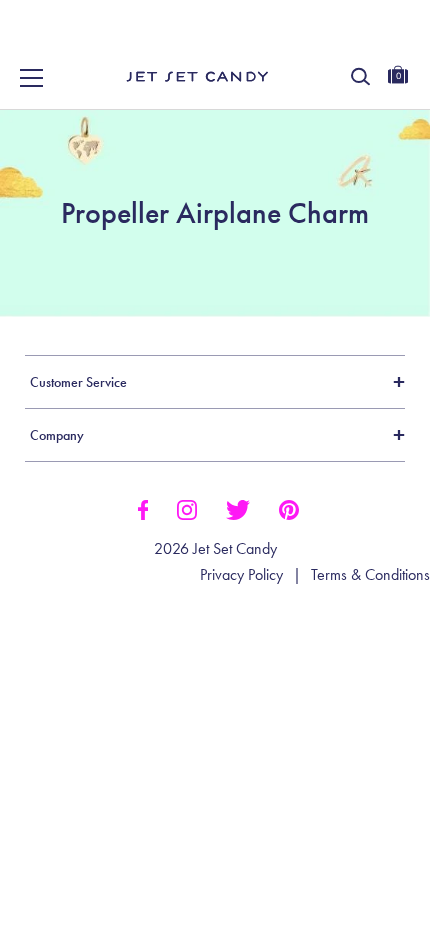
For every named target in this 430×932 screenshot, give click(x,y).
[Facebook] (142, 508)
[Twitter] (238, 508)
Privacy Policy (241, 575)
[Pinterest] (289, 508)
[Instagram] (187, 508)
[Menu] (32, 78)
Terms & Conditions (370, 575)
